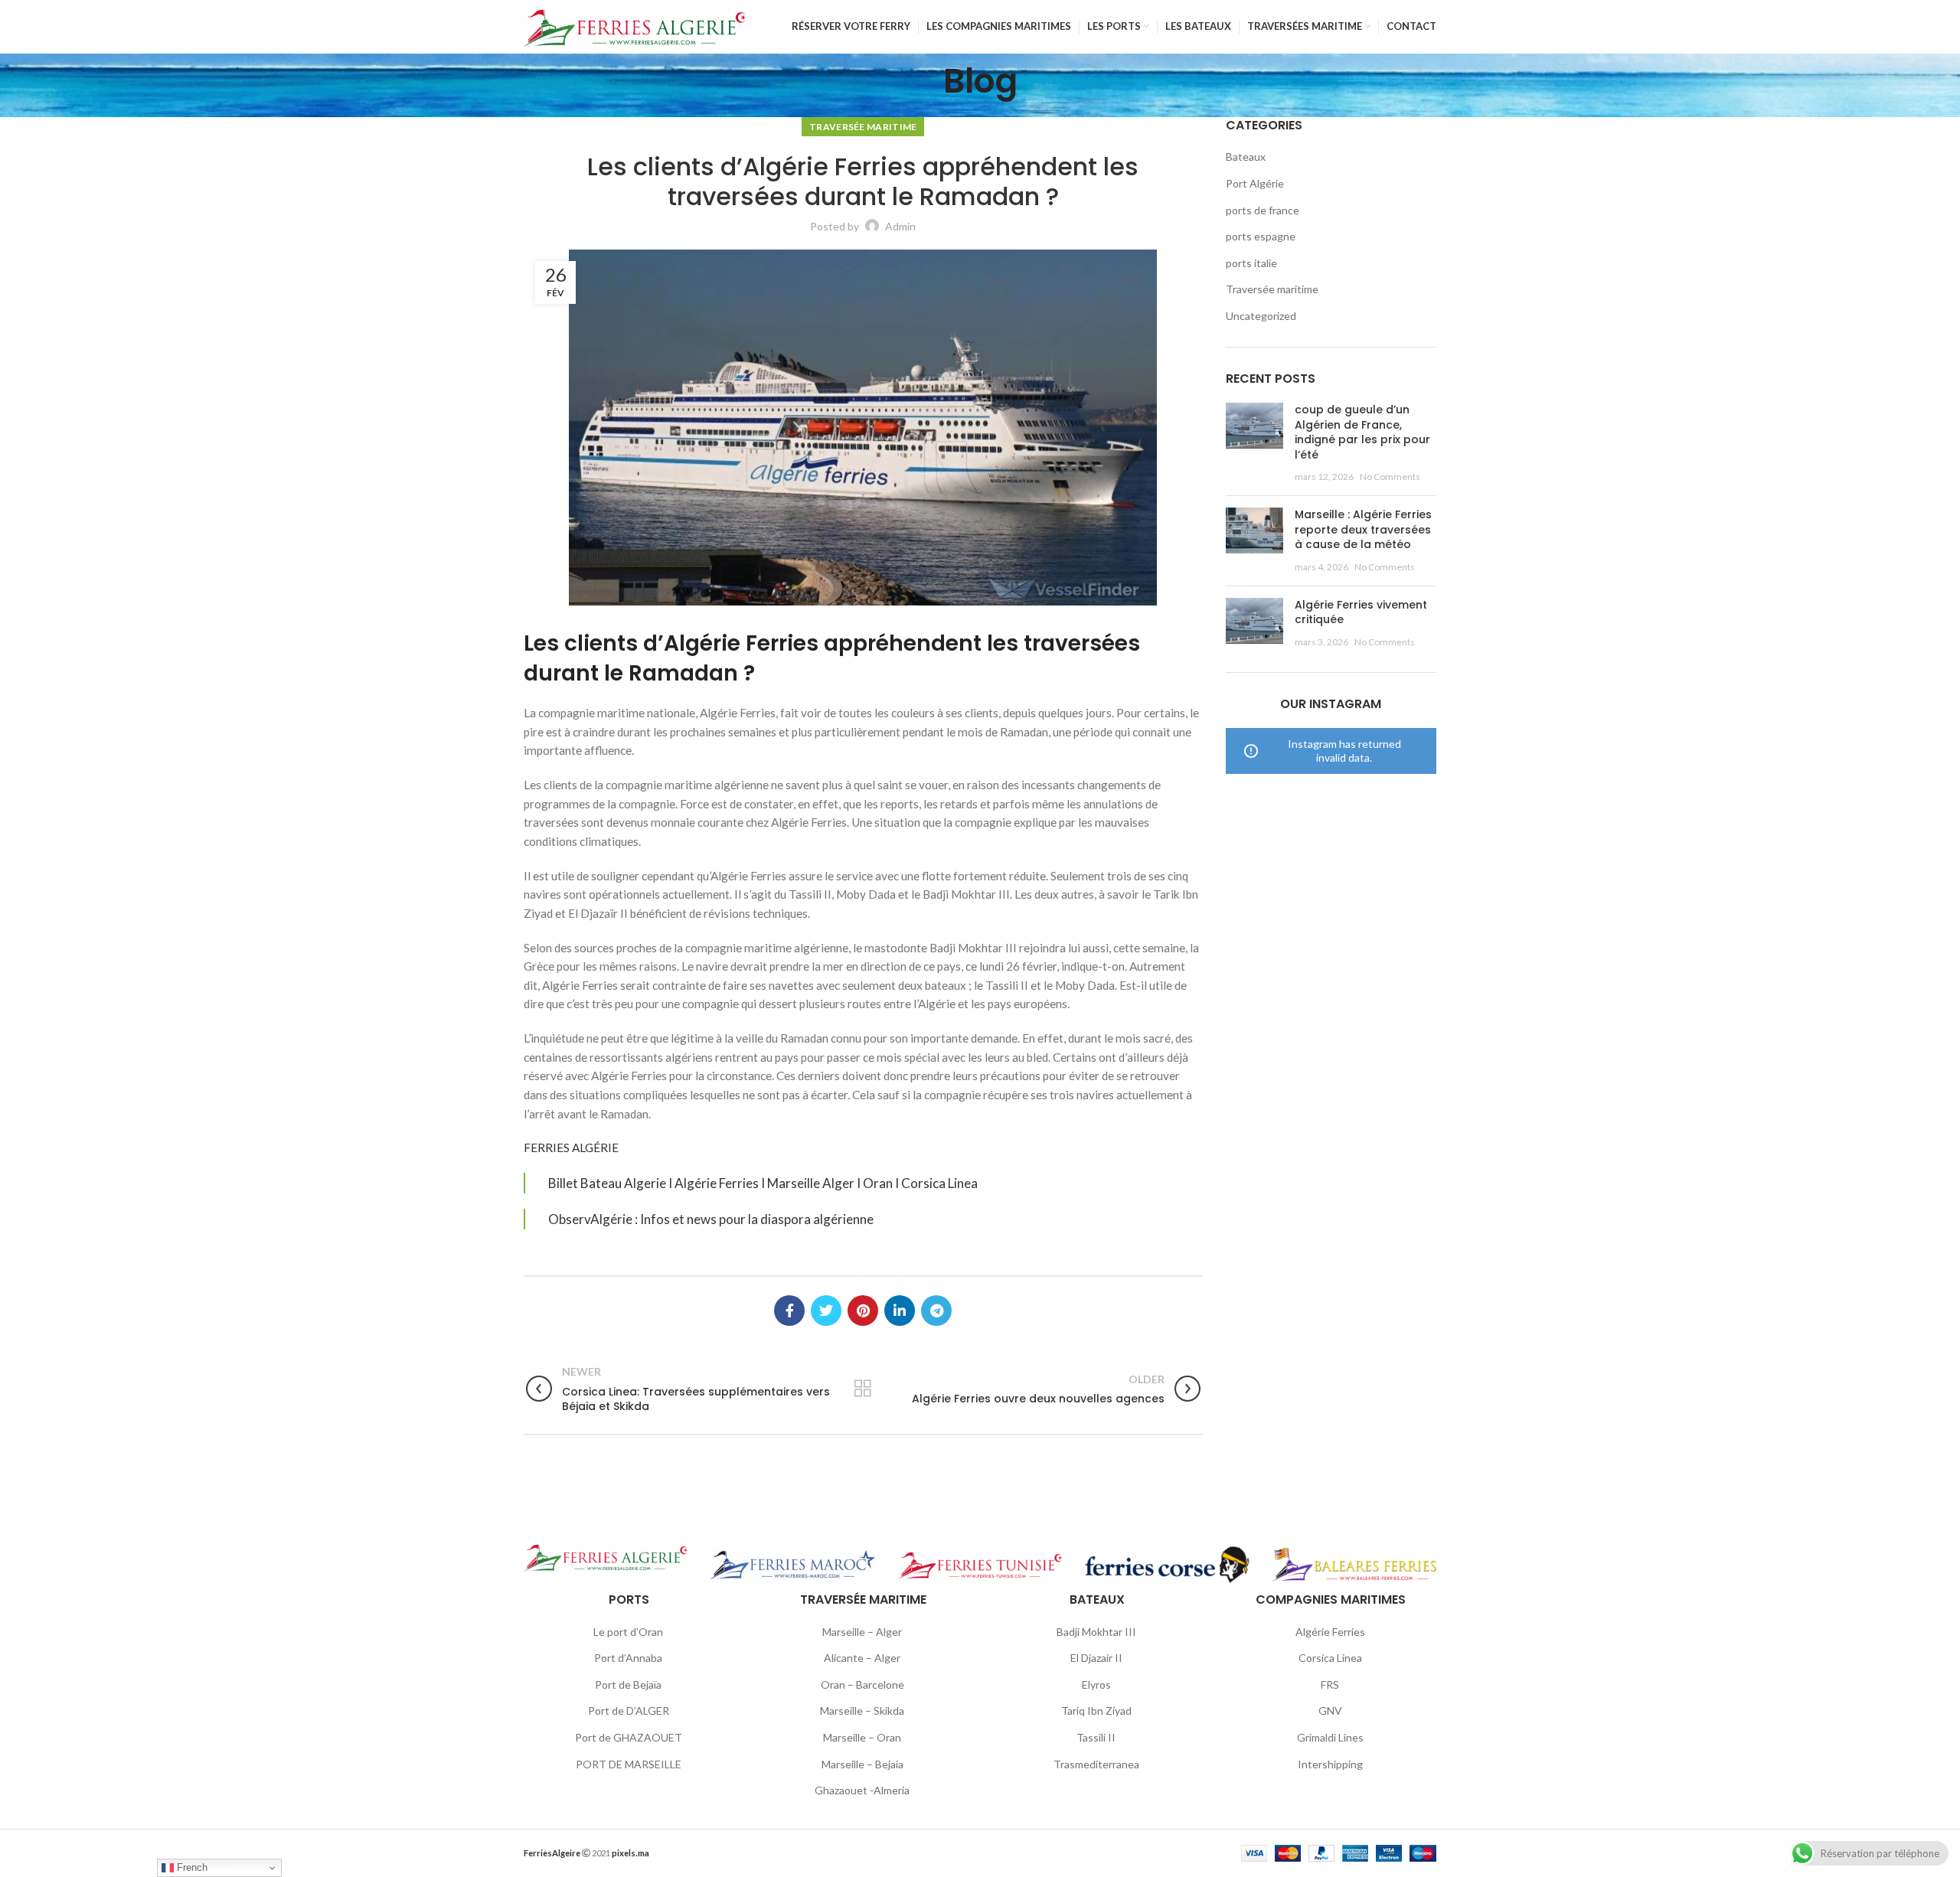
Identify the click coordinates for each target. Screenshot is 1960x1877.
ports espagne (1261, 236)
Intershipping (1330, 1764)
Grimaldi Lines (1330, 1737)
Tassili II (1096, 1737)
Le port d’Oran (628, 1632)
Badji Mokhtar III (1096, 1632)
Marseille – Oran (862, 1737)
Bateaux (1246, 157)
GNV (1330, 1711)
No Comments (1390, 477)
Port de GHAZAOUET (629, 1737)
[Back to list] (863, 1389)
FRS (1330, 1684)
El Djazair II (1096, 1658)
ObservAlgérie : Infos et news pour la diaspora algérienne (711, 1219)
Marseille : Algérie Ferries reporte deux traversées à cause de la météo (1363, 529)
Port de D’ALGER (629, 1711)
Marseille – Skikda (862, 1711)
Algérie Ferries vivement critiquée (1361, 612)
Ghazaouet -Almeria (862, 1790)
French (191, 1867)
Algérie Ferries (1330, 1632)
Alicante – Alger (862, 1658)
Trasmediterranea (1096, 1764)
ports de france (1263, 210)
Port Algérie (1255, 183)
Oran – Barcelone (862, 1684)
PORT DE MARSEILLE (629, 1764)
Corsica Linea (1330, 1658)
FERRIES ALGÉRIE (571, 1147)
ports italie (1251, 263)
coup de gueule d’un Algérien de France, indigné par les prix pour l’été (1362, 432)
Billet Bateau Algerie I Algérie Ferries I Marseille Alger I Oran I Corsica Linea (763, 1183)
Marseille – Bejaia (862, 1764)
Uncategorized (1261, 316)
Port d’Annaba (628, 1658)
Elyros (1096, 1684)
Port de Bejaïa (628, 1684)
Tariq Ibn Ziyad (1096, 1711)
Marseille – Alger (862, 1632)
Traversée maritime (863, 127)
